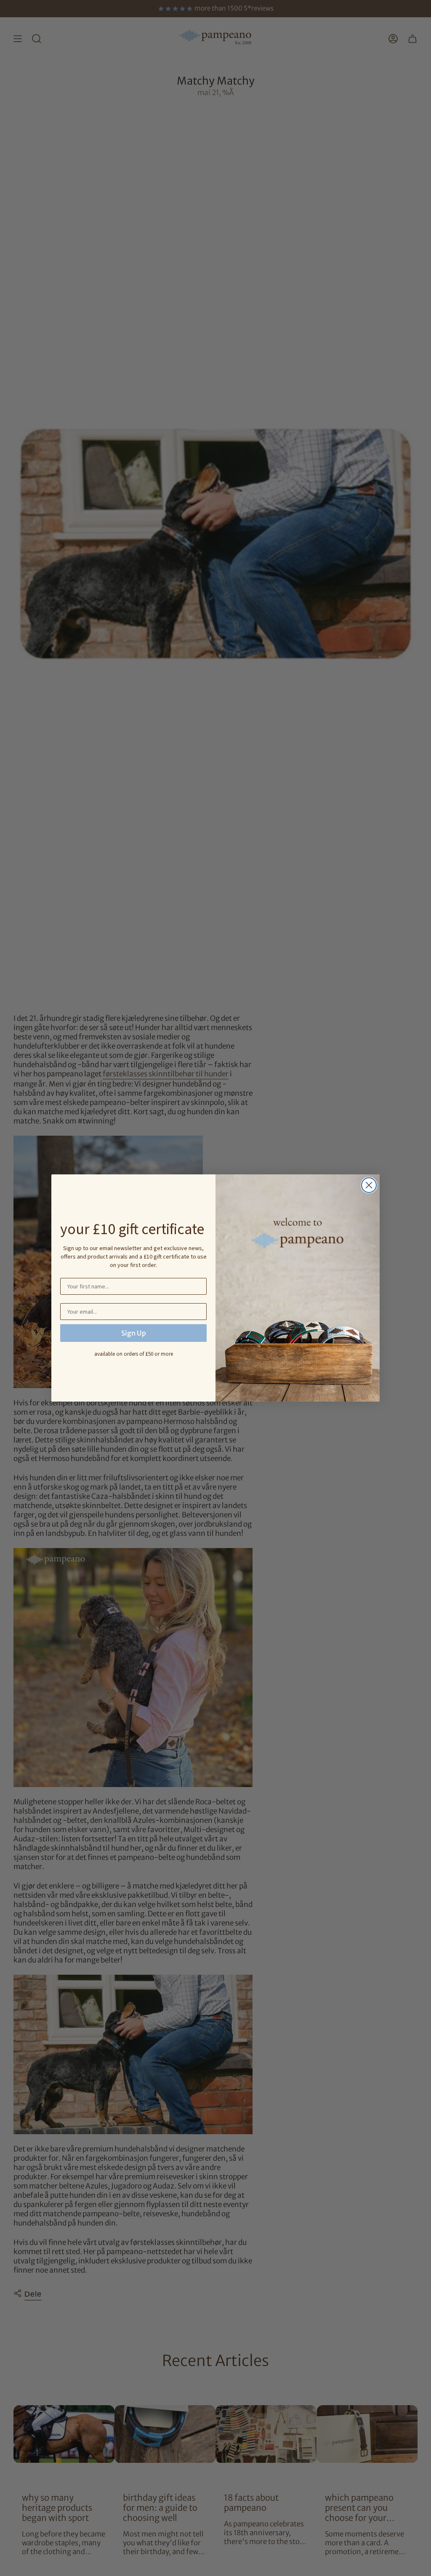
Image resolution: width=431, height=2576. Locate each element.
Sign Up (134, 1333)
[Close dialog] (369, 1185)
